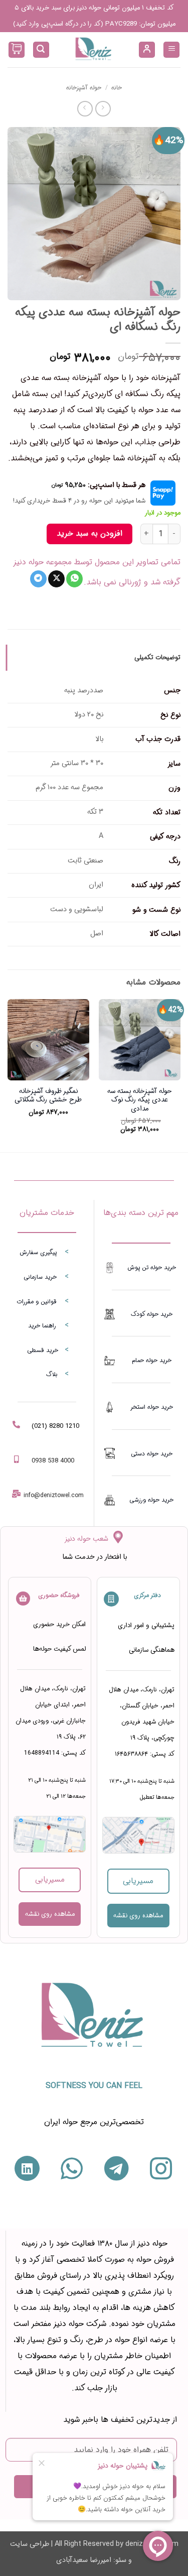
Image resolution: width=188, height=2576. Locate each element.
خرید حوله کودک (152, 1314)
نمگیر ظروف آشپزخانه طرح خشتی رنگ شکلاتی (48, 1096)
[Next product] (103, 109)
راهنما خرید (42, 1326)
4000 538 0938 (53, 1461)
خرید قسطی (43, 1350)
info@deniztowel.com (54, 1495)
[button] (171, 50)
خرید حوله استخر (152, 1407)
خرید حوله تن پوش (152, 1267)
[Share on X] (56, 579)
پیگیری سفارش (38, 1252)
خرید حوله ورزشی (151, 1500)
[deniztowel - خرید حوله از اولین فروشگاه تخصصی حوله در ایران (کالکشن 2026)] (94, 50)
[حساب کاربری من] (147, 50)
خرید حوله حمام (152, 1360)
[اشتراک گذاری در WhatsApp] (74, 579)
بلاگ (52, 1374)
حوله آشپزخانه (84, 88)
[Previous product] (85, 109)
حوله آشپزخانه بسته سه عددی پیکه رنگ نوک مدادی (140, 1100)
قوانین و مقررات (37, 1302)
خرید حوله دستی (152, 1454)
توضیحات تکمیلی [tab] (157, 658)
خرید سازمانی (40, 1277)
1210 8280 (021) (55, 1426)
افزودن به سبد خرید (89, 534)
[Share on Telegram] (38, 579)
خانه (117, 88)
